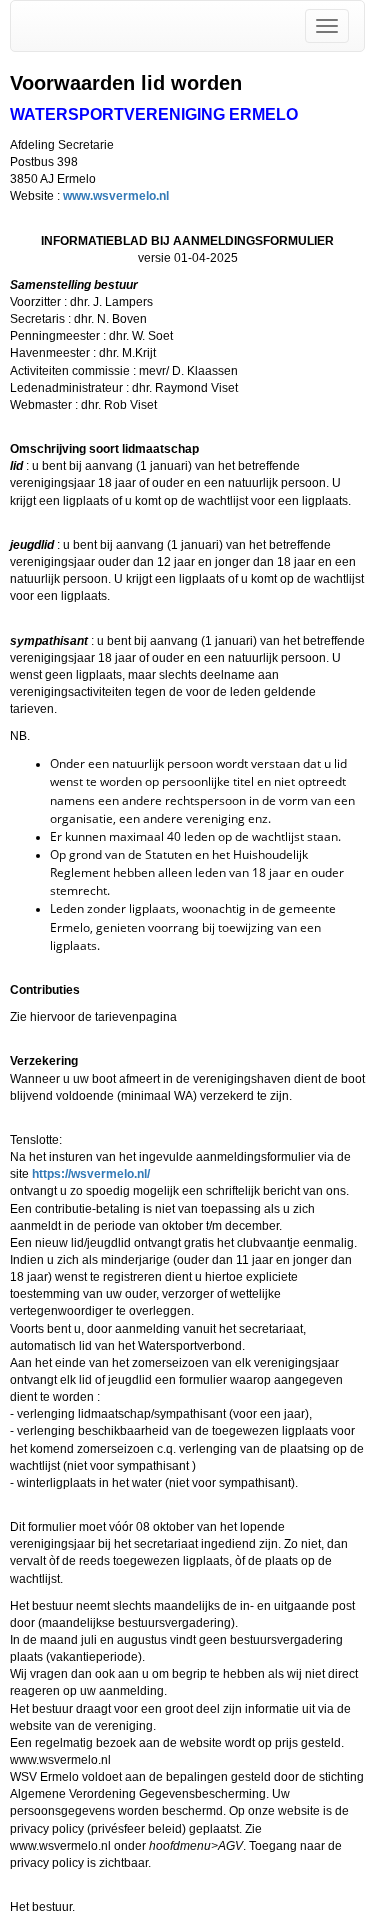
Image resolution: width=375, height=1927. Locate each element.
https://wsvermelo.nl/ (91, 1174)
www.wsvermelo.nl (116, 196)
